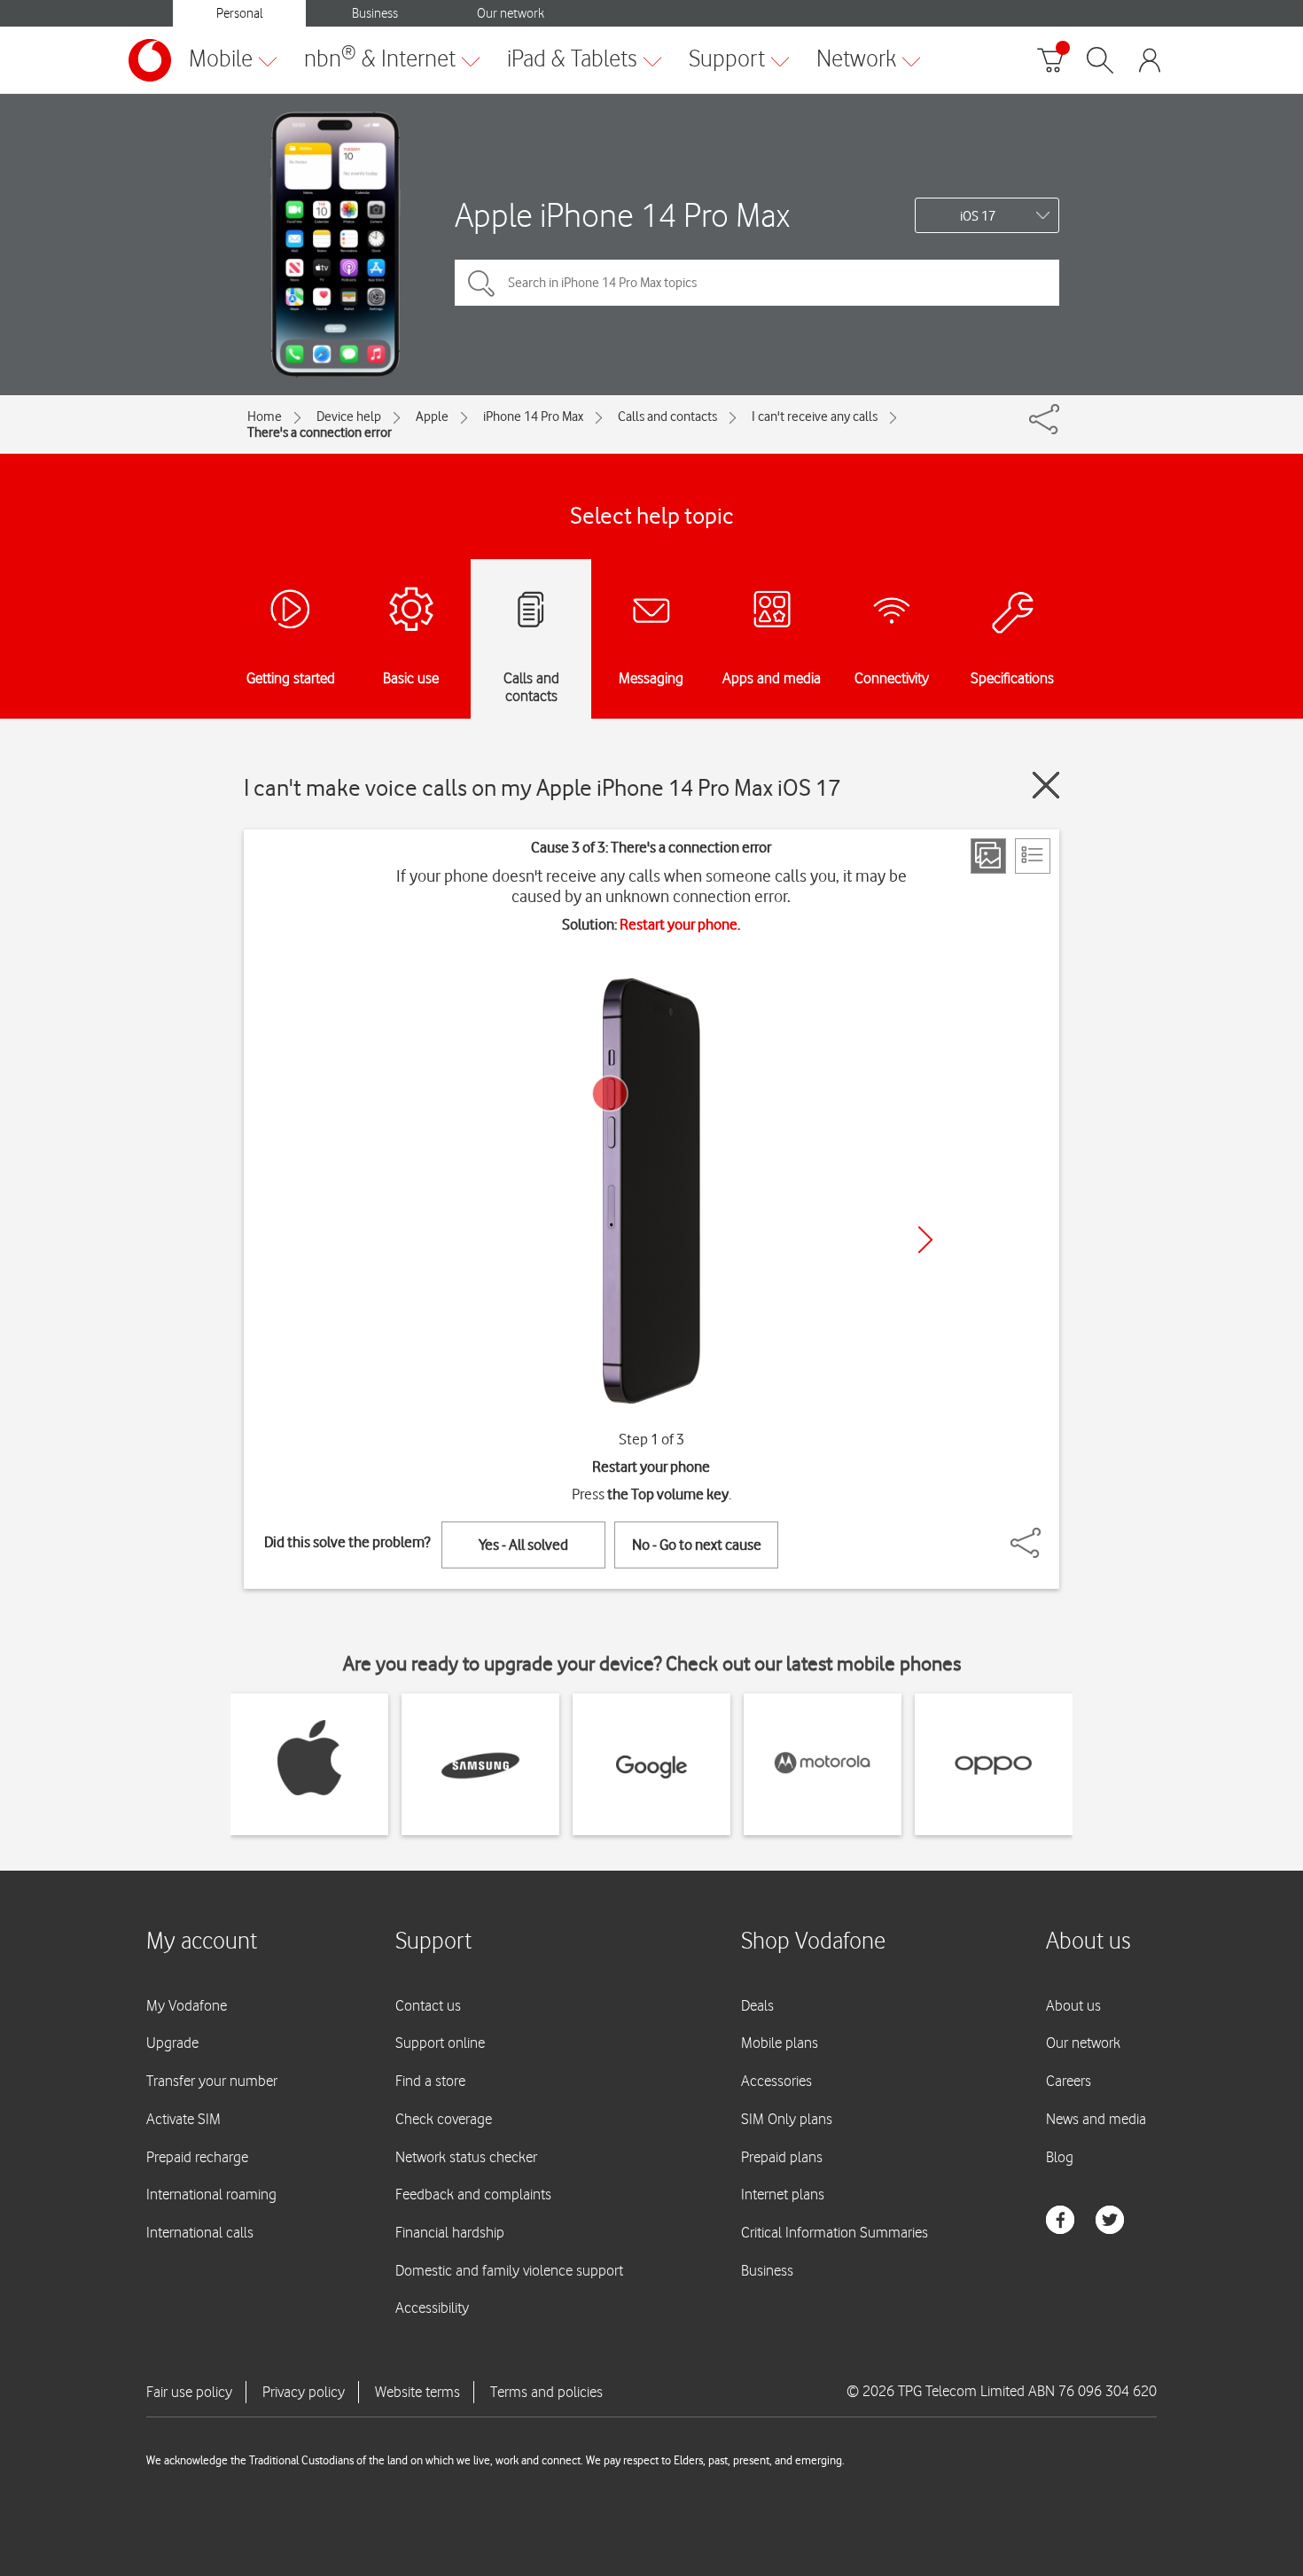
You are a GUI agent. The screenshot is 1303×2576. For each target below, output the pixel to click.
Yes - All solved (523, 1545)
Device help (349, 416)
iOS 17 (978, 216)
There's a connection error (320, 432)
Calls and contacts (667, 416)
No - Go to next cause (697, 1545)
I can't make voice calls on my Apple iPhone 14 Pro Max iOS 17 (542, 787)
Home (265, 416)
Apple (432, 416)
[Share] (1047, 1534)
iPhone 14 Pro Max (533, 416)
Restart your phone (679, 924)
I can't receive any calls (815, 416)
